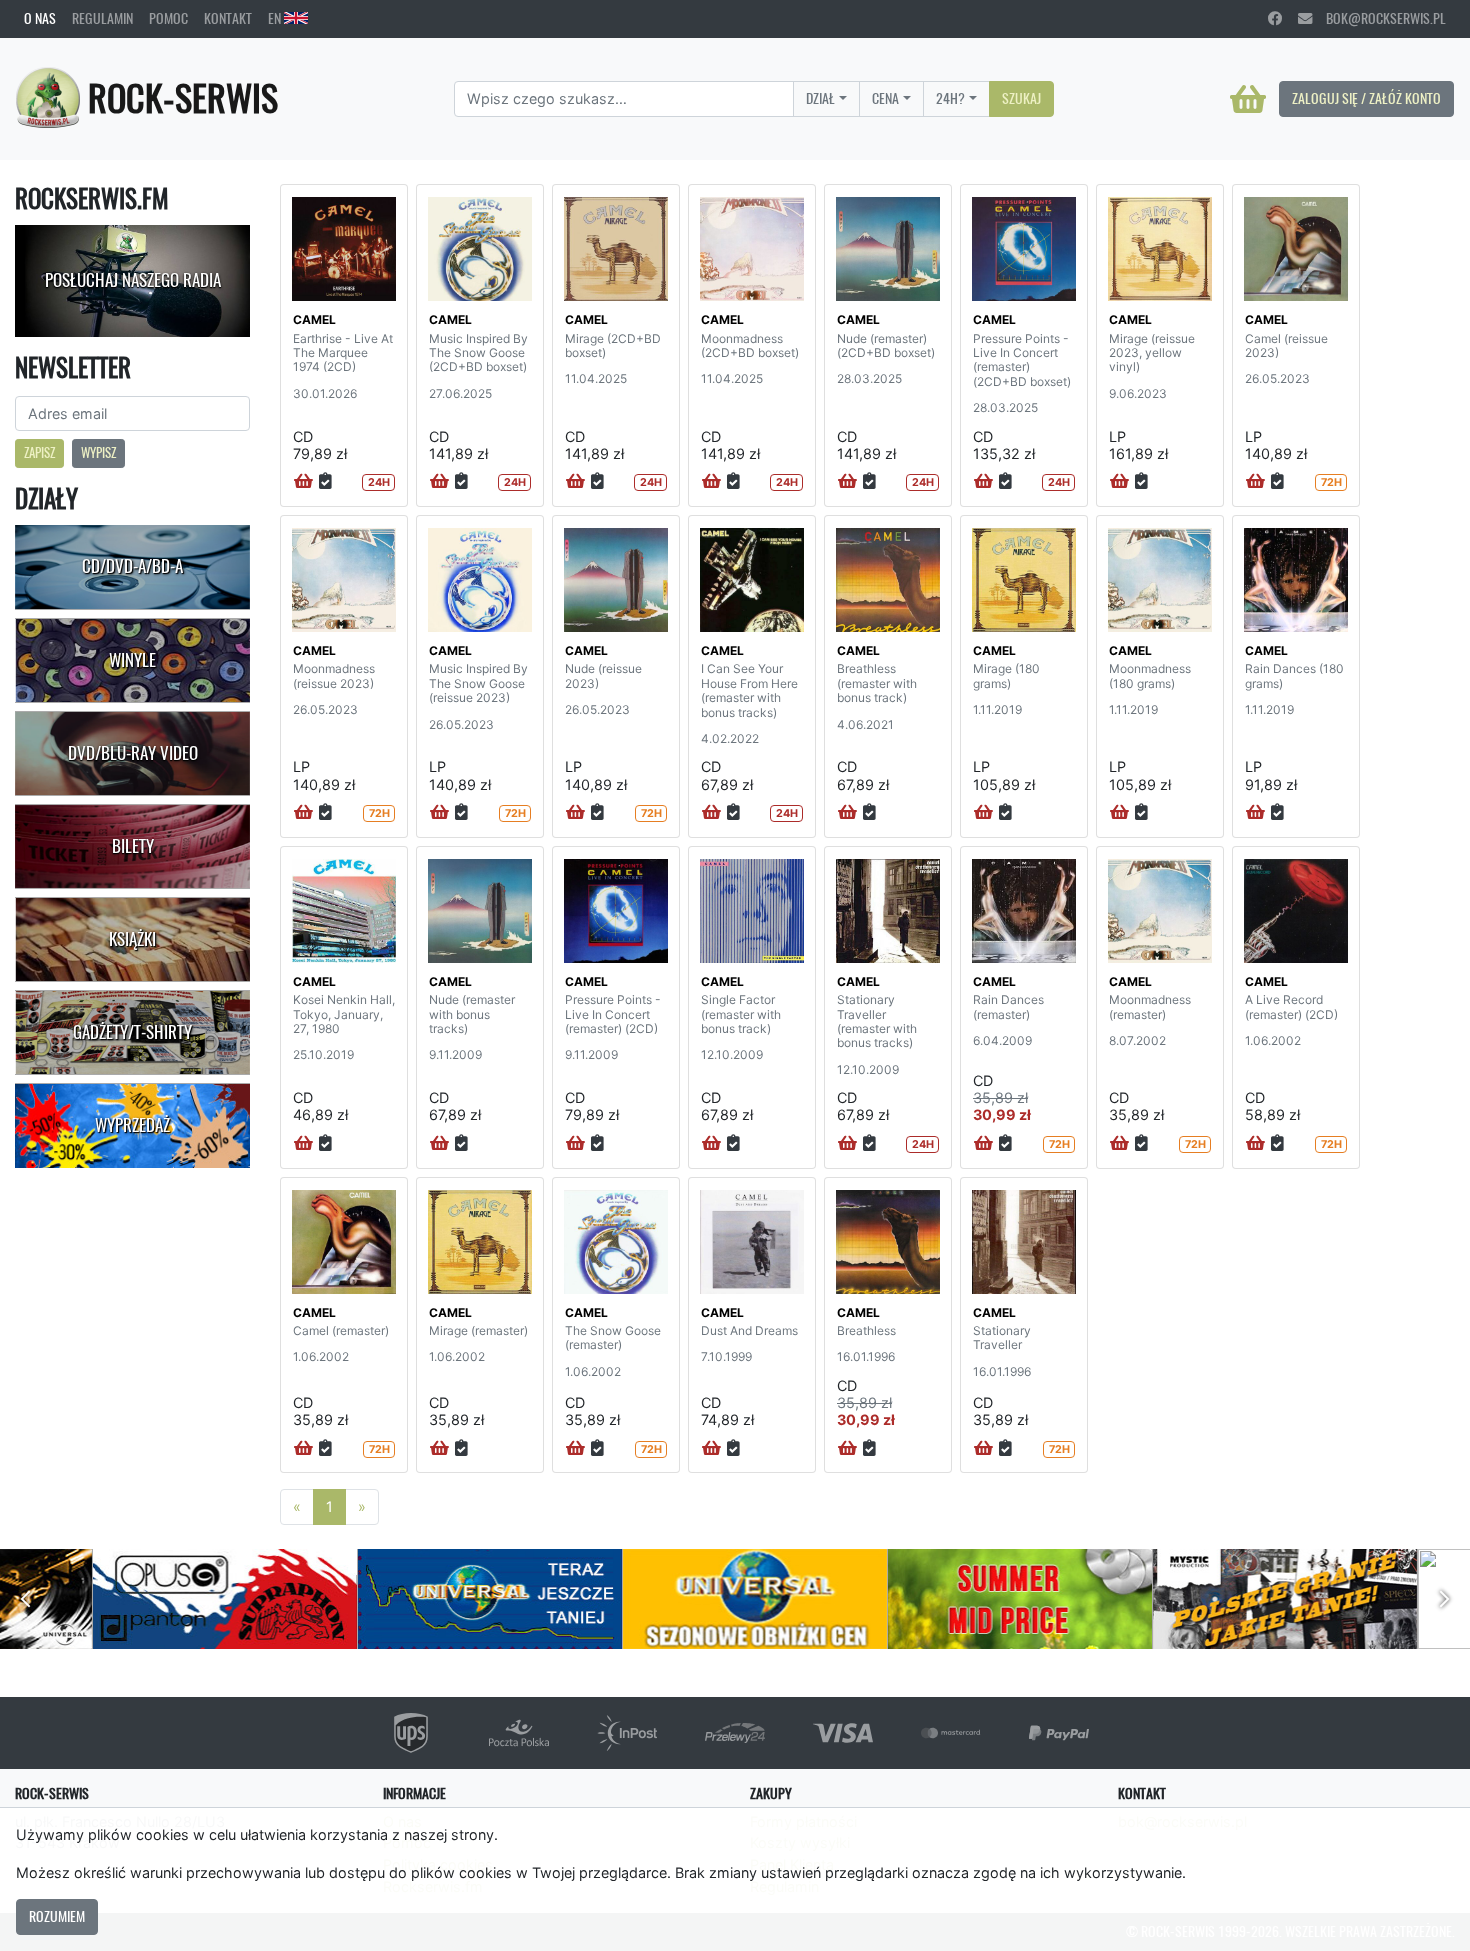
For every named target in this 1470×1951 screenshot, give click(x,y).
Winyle (132, 660)
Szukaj (1021, 98)
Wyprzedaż (132, 1125)
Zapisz (39, 452)
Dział (820, 98)
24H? (950, 98)
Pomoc (168, 18)
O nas (40, 18)
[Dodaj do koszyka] (303, 482)
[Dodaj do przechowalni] (325, 482)
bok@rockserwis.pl (1379, 18)
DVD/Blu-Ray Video (133, 753)
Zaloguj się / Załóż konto (1366, 98)
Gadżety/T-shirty (132, 1032)
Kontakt (228, 18)
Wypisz (98, 452)
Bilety (133, 846)
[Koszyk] (1248, 99)
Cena (885, 98)
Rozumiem (57, 1916)
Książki (132, 939)
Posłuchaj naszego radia (133, 280)
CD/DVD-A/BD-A (132, 566)
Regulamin (102, 18)
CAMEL (314, 319)
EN (276, 18)
